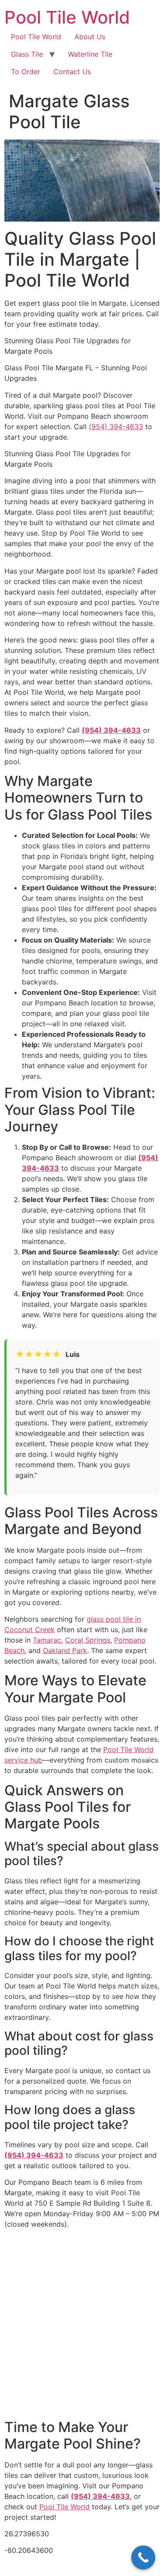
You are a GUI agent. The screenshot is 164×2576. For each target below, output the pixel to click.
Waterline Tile (90, 54)
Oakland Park (65, 1650)
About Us (90, 37)
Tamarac (47, 1640)
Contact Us (72, 72)
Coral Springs (88, 1640)
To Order (26, 72)
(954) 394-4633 (116, 427)
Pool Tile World (67, 17)
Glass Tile (27, 54)
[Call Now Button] (143, 2557)
